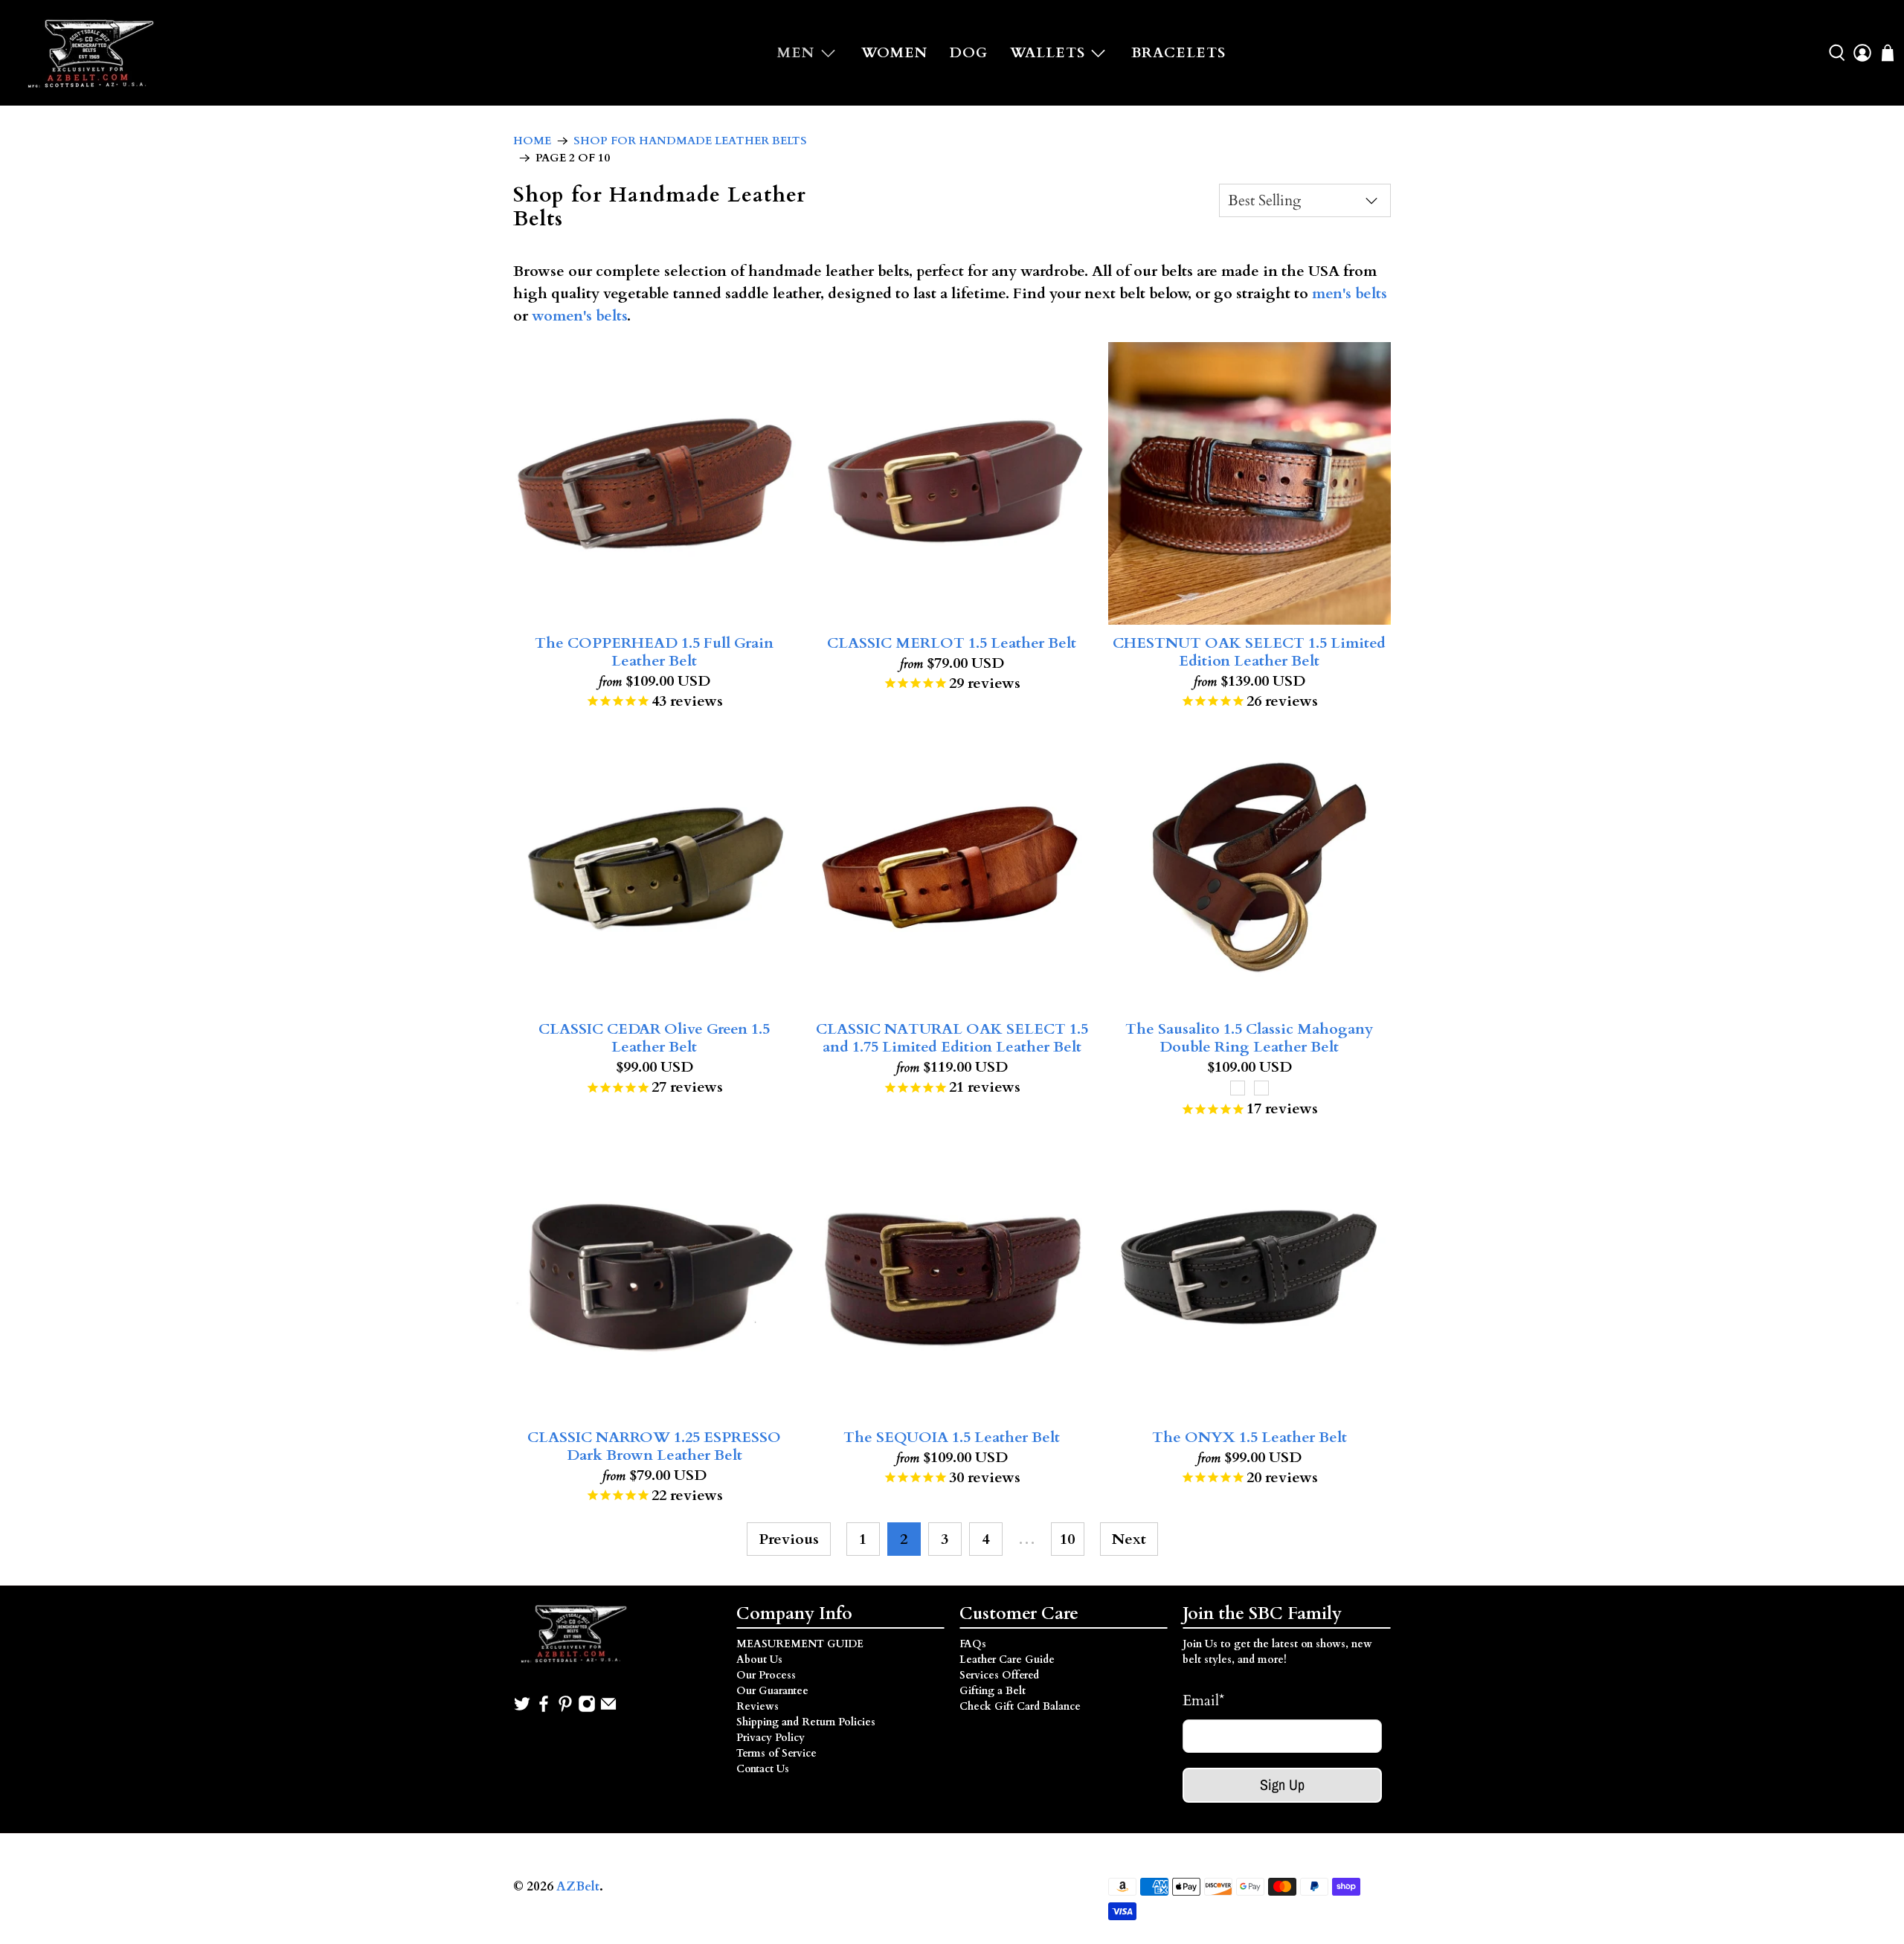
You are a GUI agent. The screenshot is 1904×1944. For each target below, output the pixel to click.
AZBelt (578, 1887)
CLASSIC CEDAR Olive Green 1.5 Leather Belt (654, 1037)
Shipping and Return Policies (806, 1722)
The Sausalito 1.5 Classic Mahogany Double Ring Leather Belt (1249, 1037)
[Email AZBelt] (608, 1709)
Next (1129, 1539)
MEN (796, 53)
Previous (789, 1539)
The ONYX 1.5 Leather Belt (1249, 1437)
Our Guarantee (772, 1691)
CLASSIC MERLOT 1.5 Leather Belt (952, 643)
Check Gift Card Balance (1020, 1706)
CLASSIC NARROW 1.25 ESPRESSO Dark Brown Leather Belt (654, 1446)
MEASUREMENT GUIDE (800, 1644)
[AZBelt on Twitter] (522, 1709)
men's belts (1350, 293)
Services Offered (999, 1675)
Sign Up (1282, 1784)
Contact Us (763, 1769)
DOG (969, 53)
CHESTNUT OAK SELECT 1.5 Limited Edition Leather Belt (1249, 651)
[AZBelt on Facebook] (544, 1709)
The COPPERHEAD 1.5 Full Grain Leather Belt (654, 651)
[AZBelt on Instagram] (587, 1709)
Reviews (758, 1706)
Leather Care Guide (1007, 1660)
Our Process (766, 1675)
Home (532, 141)
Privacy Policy (771, 1738)
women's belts (579, 316)
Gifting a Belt (993, 1691)
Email (1203, 1700)
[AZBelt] (93, 53)
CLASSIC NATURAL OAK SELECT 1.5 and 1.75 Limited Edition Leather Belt (952, 1037)
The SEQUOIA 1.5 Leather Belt (952, 1437)
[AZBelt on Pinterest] (565, 1709)
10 (1067, 1539)
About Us (759, 1660)
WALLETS (1048, 53)
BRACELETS (1178, 53)
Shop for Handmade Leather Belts (690, 141)
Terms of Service (776, 1753)
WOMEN (894, 53)
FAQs (973, 1644)
